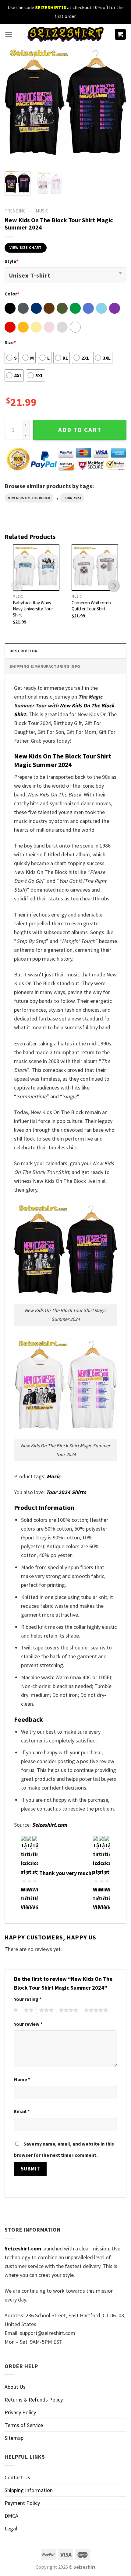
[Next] (116, 106)
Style (11, 261)
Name (22, 2079)
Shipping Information (29, 2490)
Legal (11, 2528)
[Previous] (15, 106)
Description (23, 651)
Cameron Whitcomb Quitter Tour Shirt (91, 606)
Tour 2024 (72, 498)
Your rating (28, 1999)
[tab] (65, 651)
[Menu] (9, 35)
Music (42, 211)
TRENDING (15, 211)
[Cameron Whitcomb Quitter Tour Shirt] (95, 568)
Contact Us (17, 2477)
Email (22, 2111)
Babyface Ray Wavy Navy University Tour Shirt (33, 609)
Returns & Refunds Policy (34, 2400)
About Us (15, 2387)
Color (12, 294)
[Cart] (120, 35)
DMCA (11, 2516)
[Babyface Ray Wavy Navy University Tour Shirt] (36, 568)
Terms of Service (24, 2425)
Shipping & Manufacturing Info (45, 666)
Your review (28, 2024)
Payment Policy (22, 2503)
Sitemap (14, 2438)
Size (10, 342)
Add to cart (80, 430)
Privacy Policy (20, 2412)
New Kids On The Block (29, 498)
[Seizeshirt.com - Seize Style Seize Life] (65, 34)
